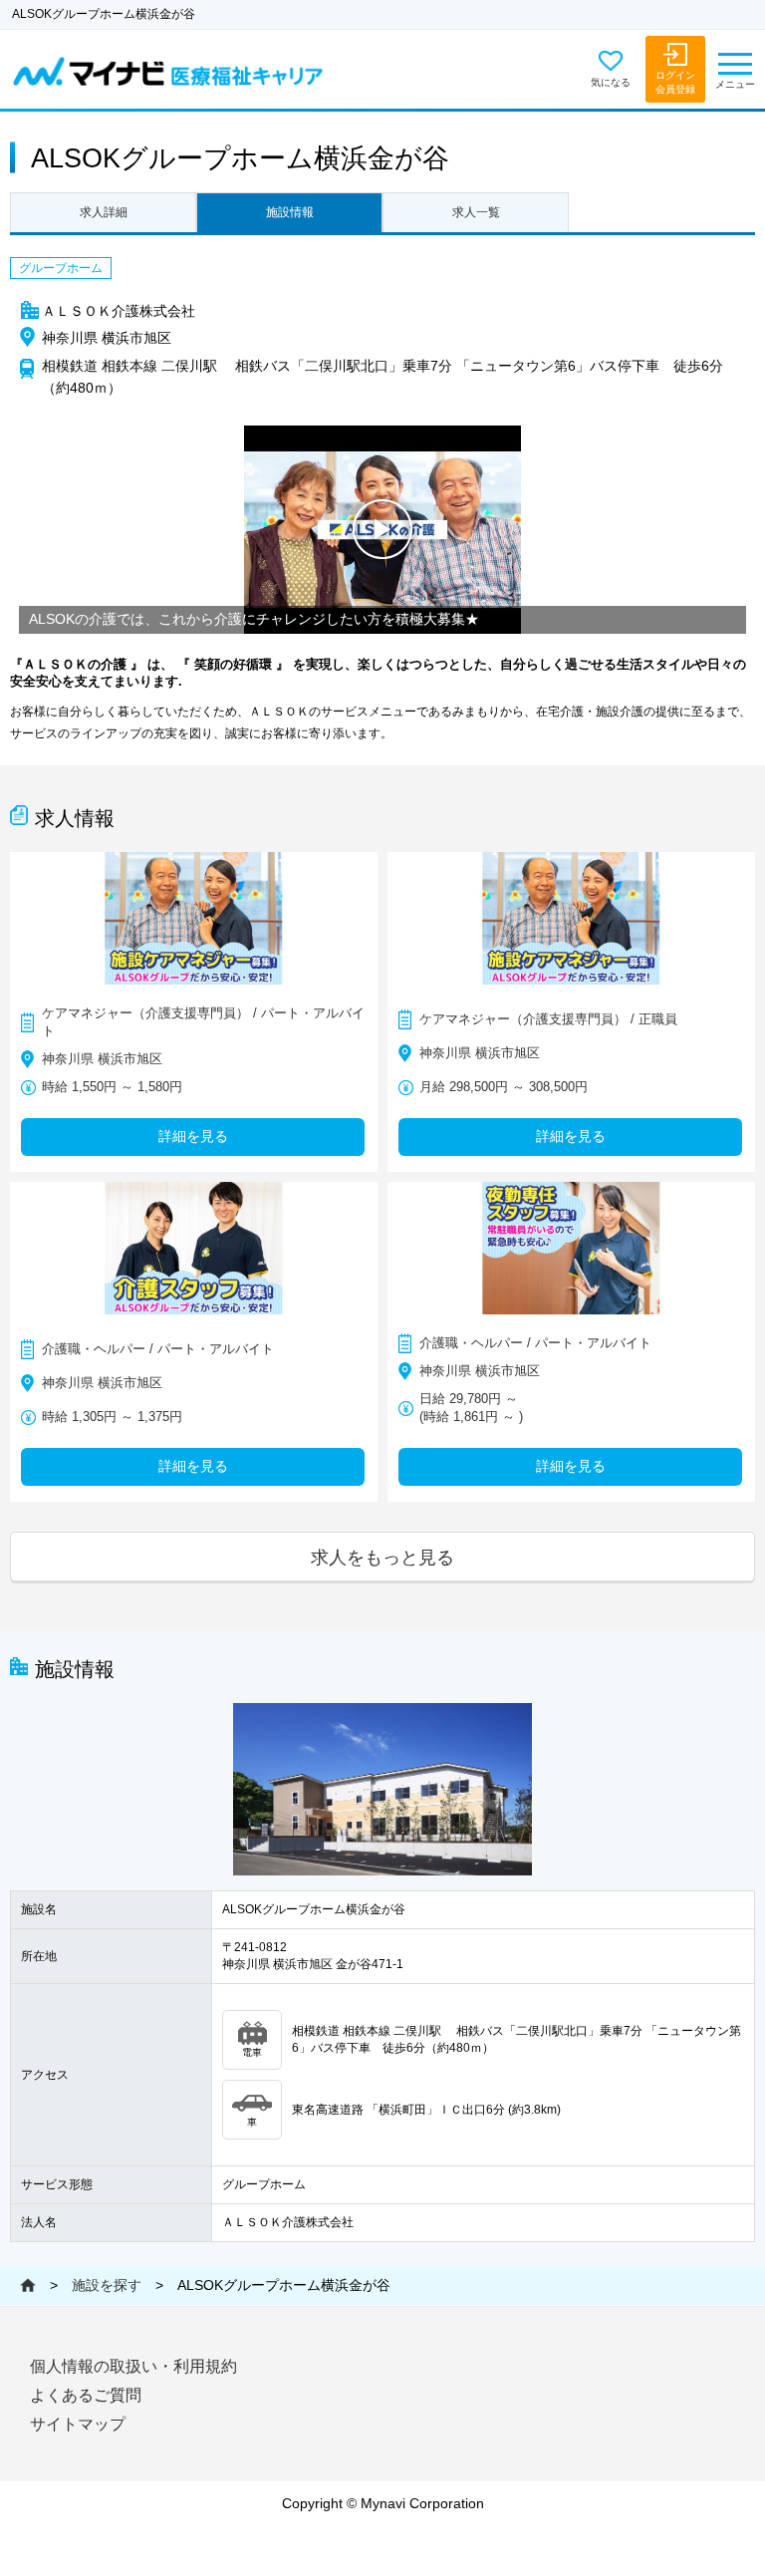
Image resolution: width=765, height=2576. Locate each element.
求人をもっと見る (382, 1557)
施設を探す (107, 2285)
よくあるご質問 (86, 2395)
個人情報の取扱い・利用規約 (133, 2366)
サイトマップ (78, 2424)
